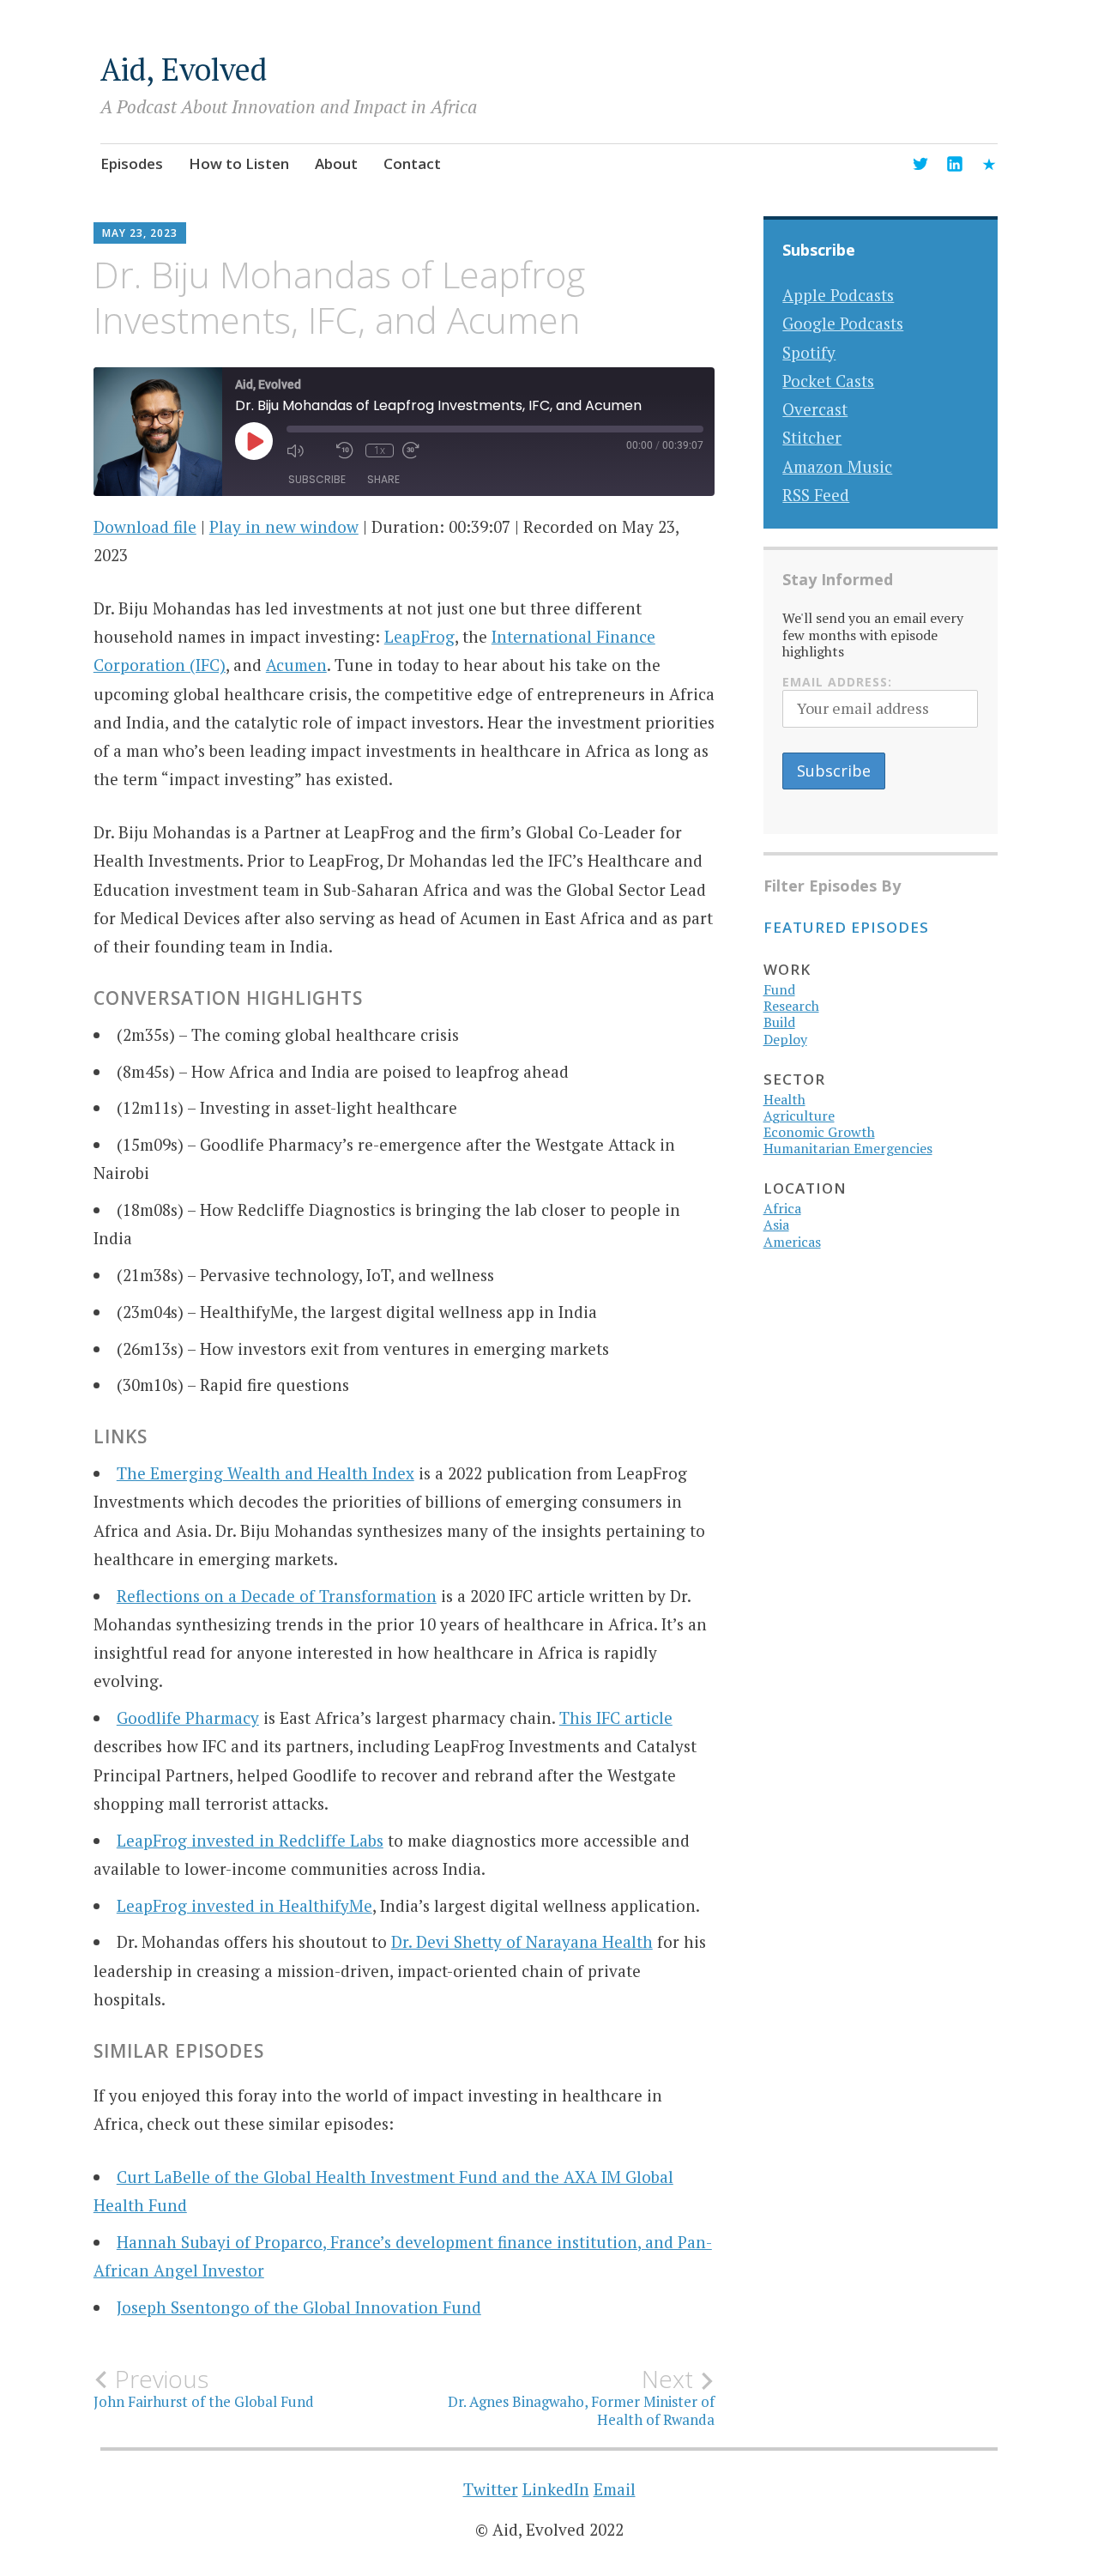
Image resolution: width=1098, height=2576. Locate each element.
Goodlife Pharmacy (188, 1717)
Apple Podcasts (838, 295)
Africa (782, 1208)
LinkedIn (556, 2489)
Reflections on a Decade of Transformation (277, 1596)
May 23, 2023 (140, 233)
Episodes (132, 163)
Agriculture (799, 1116)
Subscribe (317, 479)
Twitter (491, 2489)
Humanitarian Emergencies (848, 1148)
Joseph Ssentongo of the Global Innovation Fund (299, 2307)
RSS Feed (816, 495)
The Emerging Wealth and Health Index (265, 1473)
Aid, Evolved (184, 69)
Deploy (785, 1039)
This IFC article (616, 1717)
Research (791, 1006)
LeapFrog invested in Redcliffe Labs (250, 1840)
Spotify (809, 352)
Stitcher (812, 437)
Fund (779, 989)
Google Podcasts (843, 323)
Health (784, 1099)
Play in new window (284, 526)
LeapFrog (419, 636)
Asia (776, 1225)
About (336, 163)
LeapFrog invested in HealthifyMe (244, 1905)
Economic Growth (819, 1132)
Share (383, 479)
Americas (792, 1242)
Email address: (837, 682)
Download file (145, 526)
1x (380, 450)
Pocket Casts (828, 381)
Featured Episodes (846, 927)
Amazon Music (837, 466)
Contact (412, 163)
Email (615, 2489)
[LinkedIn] (955, 166)
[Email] (989, 166)
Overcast (815, 409)
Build (779, 1022)
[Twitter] (920, 166)
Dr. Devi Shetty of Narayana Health (522, 1941)
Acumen (296, 665)
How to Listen (239, 163)
